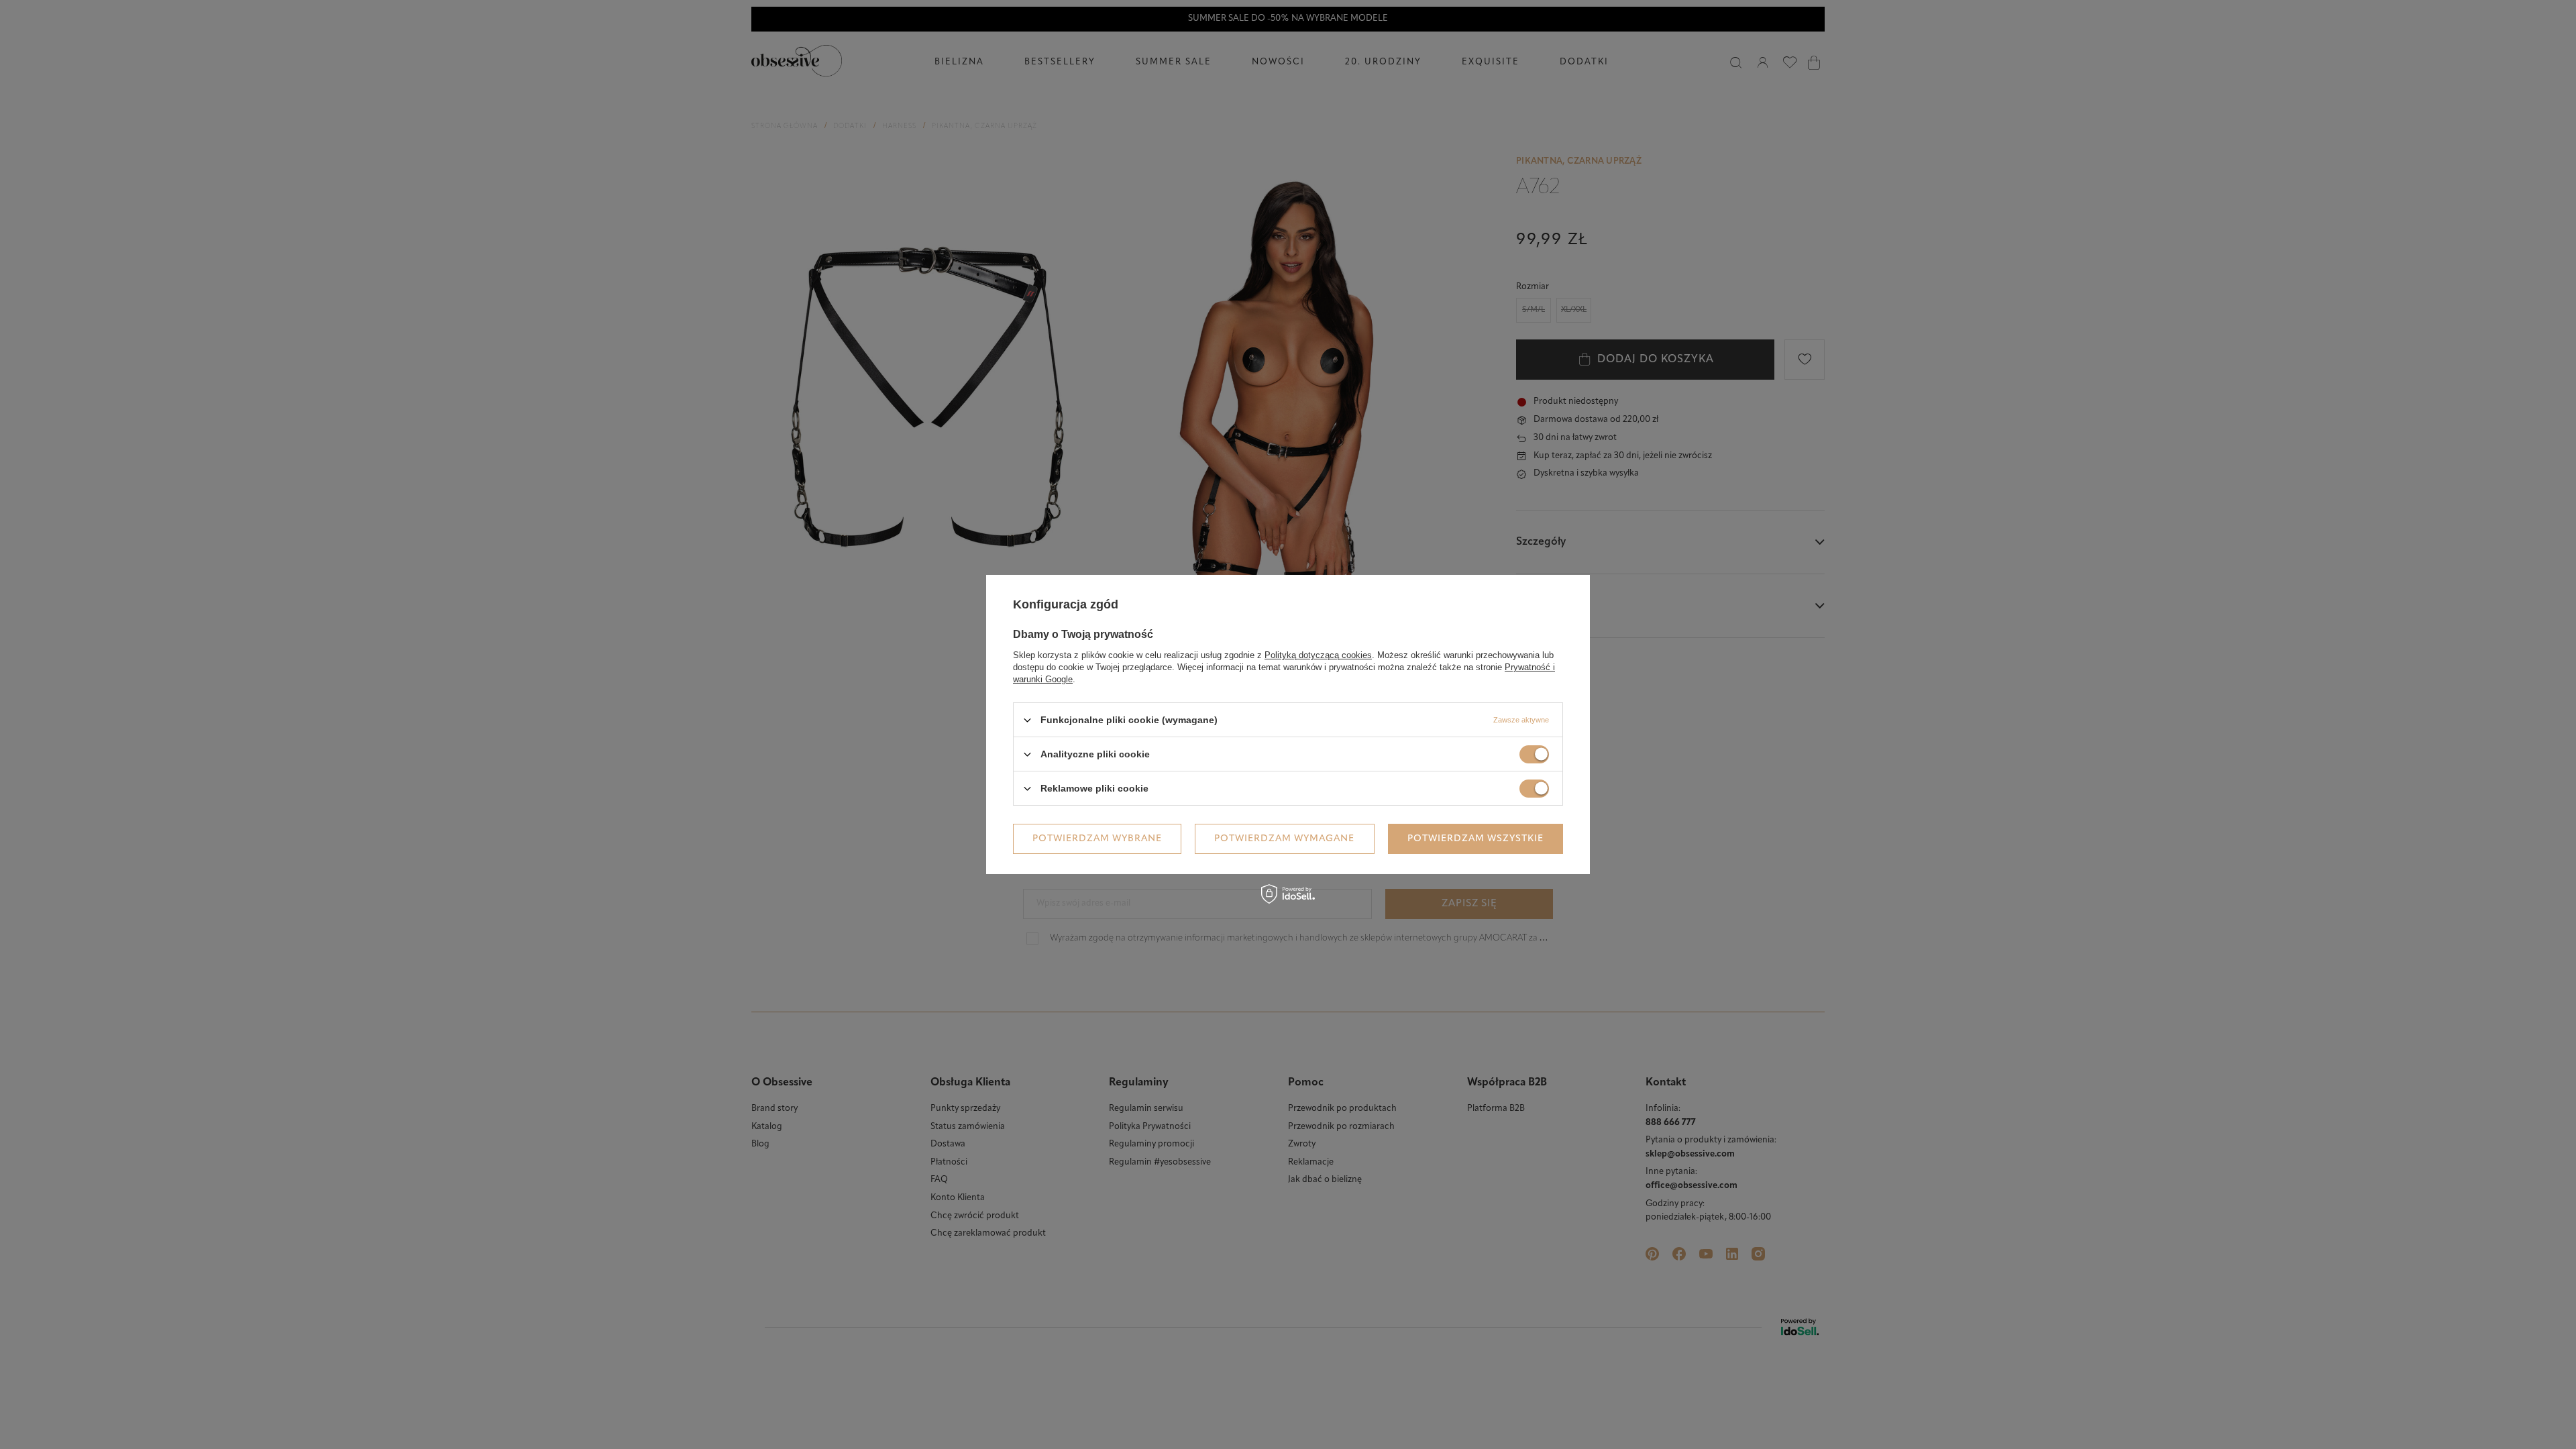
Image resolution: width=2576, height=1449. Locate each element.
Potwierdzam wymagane (1284, 838)
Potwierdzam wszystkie (1475, 838)
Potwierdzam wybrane (1097, 838)
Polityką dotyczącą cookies (1318, 655)
